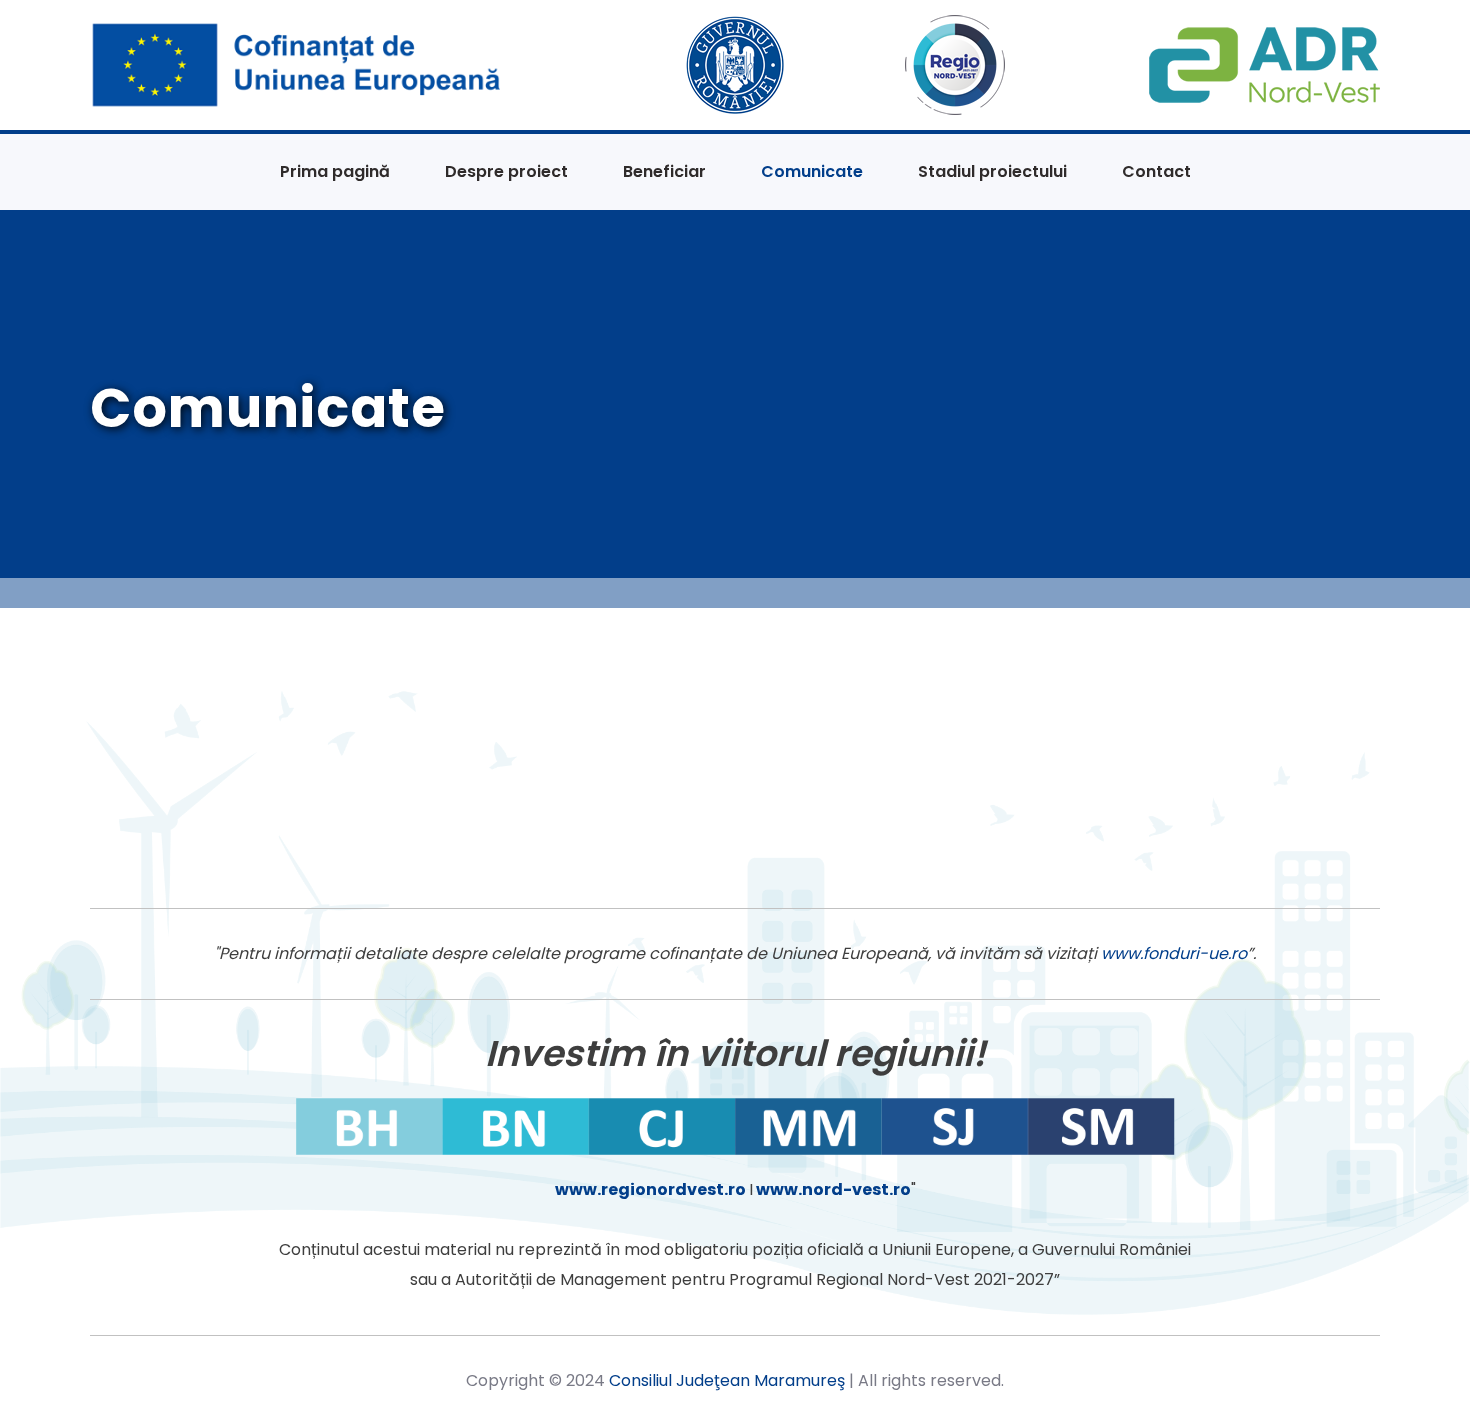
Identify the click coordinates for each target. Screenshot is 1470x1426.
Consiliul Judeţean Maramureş (727, 1380)
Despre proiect (506, 171)
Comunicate (812, 171)
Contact (1156, 171)
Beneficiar (664, 171)
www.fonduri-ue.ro (1174, 953)
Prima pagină (335, 171)
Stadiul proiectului (992, 171)
